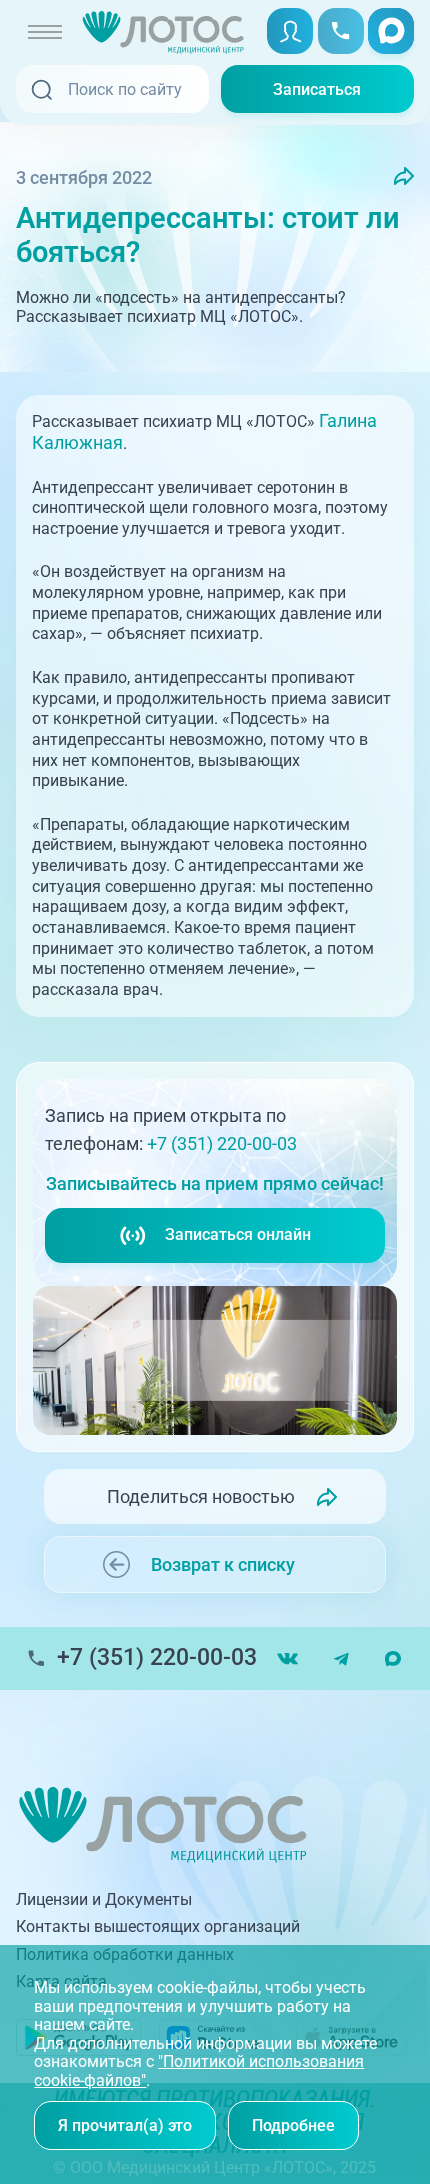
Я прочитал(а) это (125, 2125)
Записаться (317, 89)
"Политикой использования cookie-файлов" (199, 2070)
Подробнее (293, 2125)
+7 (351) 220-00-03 (222, 1143)
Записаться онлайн (238, 1234)
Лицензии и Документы (104, 1899)
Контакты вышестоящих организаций (158, 1926)
